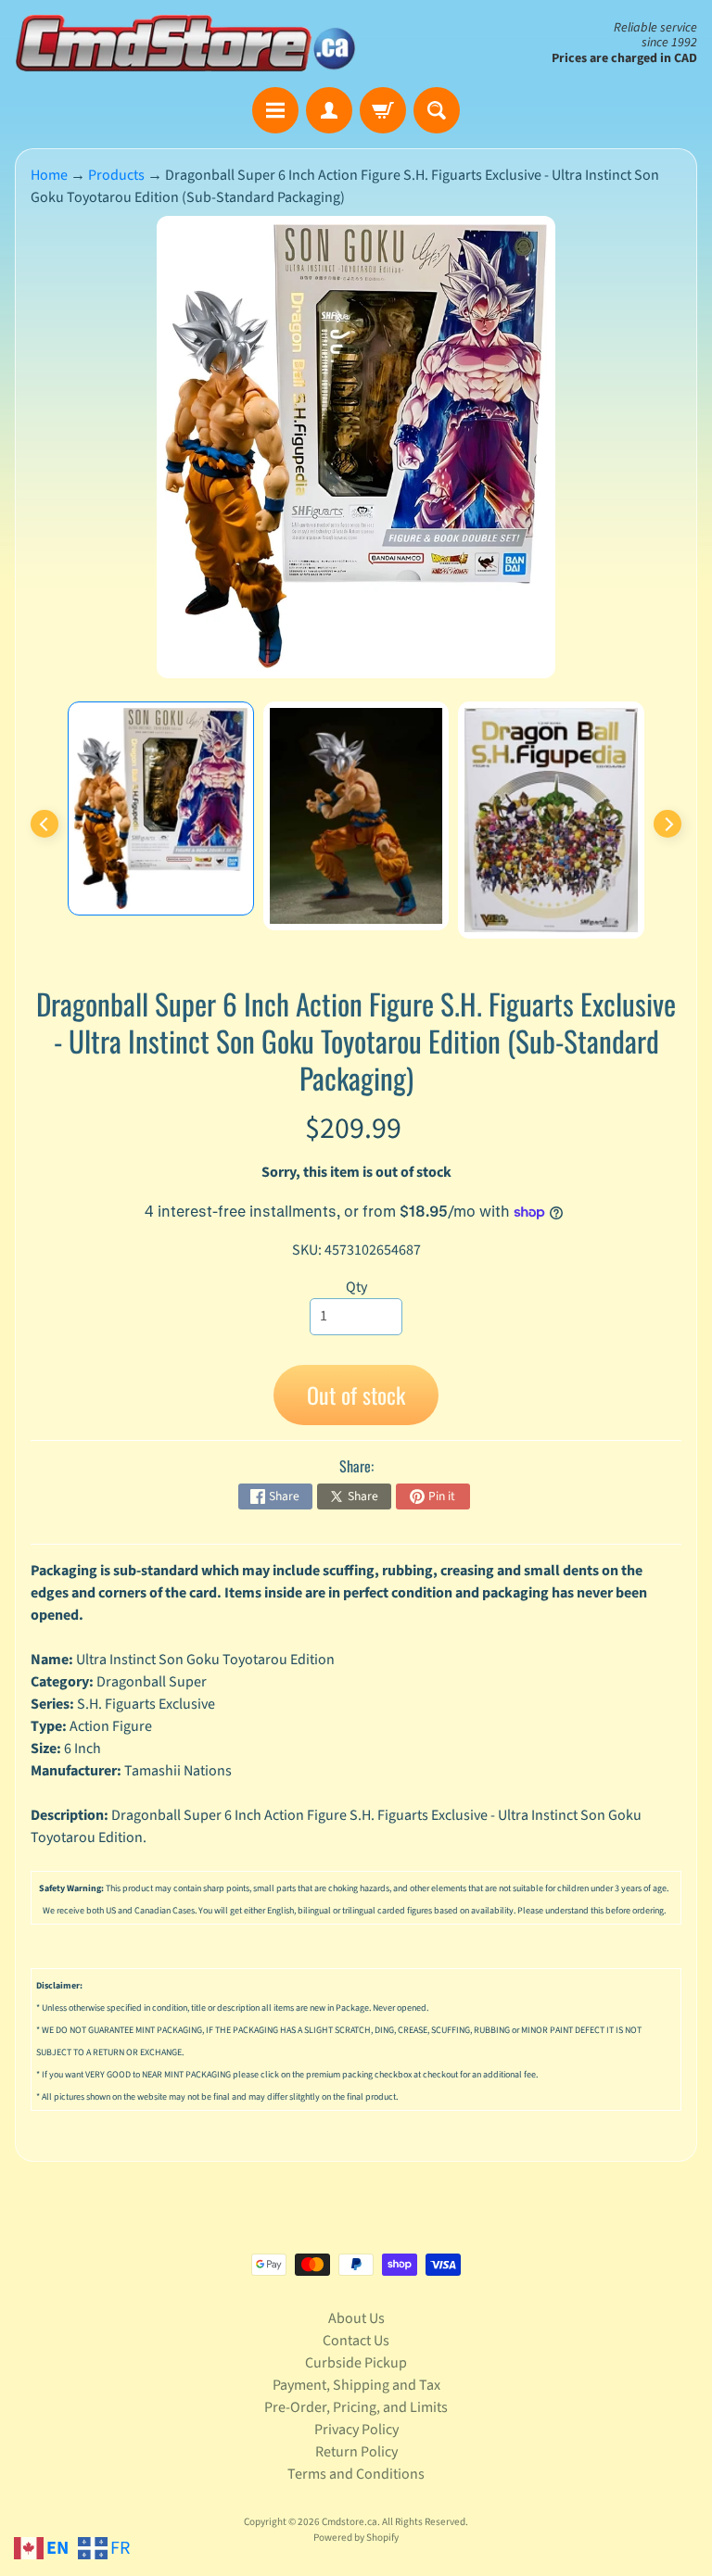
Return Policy (356, 2452)
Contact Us (356, 2341)
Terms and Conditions (356, 2474)
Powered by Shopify (356, 2538)
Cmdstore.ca (350, 2522)
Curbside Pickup (356, 2363)
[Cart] (383, 110)
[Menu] (275, 110)
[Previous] (44, 824)
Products (116, 175)
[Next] (667, 824)
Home (49, 175)
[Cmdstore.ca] (185, 44)
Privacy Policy (356, 2430)
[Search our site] (437, 110)
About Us (356, 2318)
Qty (356, 1287)
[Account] (329, 110)
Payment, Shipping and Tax (356, 2385)
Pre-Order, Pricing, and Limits (356, 2407)
